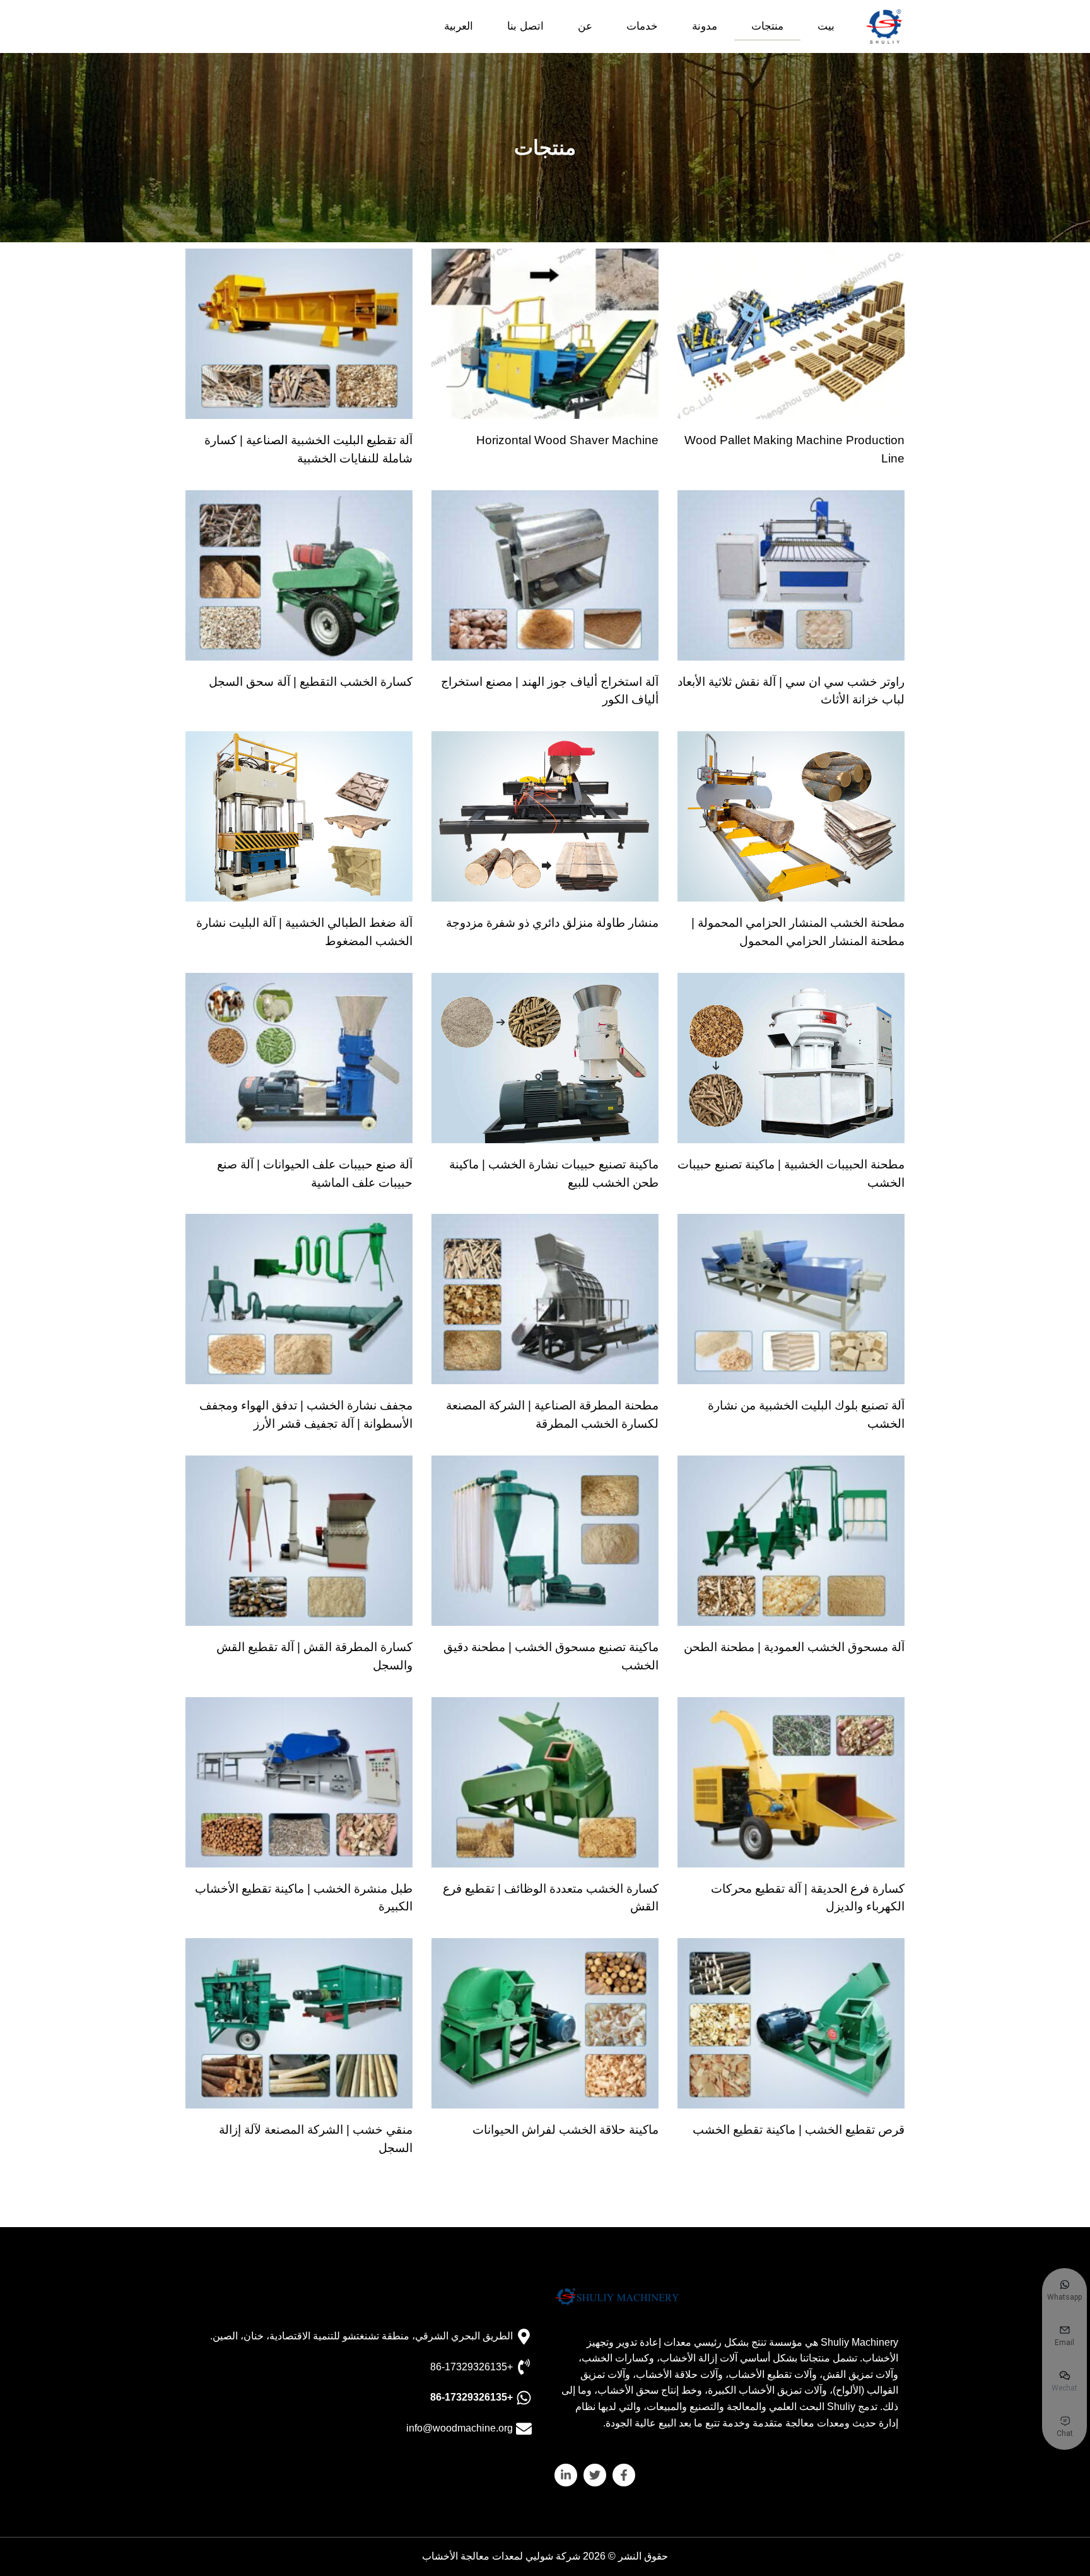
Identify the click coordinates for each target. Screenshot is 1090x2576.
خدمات (642, 26)
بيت (826, 26)
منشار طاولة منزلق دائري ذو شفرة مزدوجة (552, 923)
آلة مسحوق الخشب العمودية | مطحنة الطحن (794, 1647)
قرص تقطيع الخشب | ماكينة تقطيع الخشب (799, 2130)
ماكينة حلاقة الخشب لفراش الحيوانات (566, 2130)
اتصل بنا (525, 26)
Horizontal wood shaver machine (567, 440)
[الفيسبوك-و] (624, 2475)
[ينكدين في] (566, 2475)
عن (585, 26)
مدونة (705, 26)
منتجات (767, 26)
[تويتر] (595, 2475)
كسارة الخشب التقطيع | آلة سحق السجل (311, 682)
